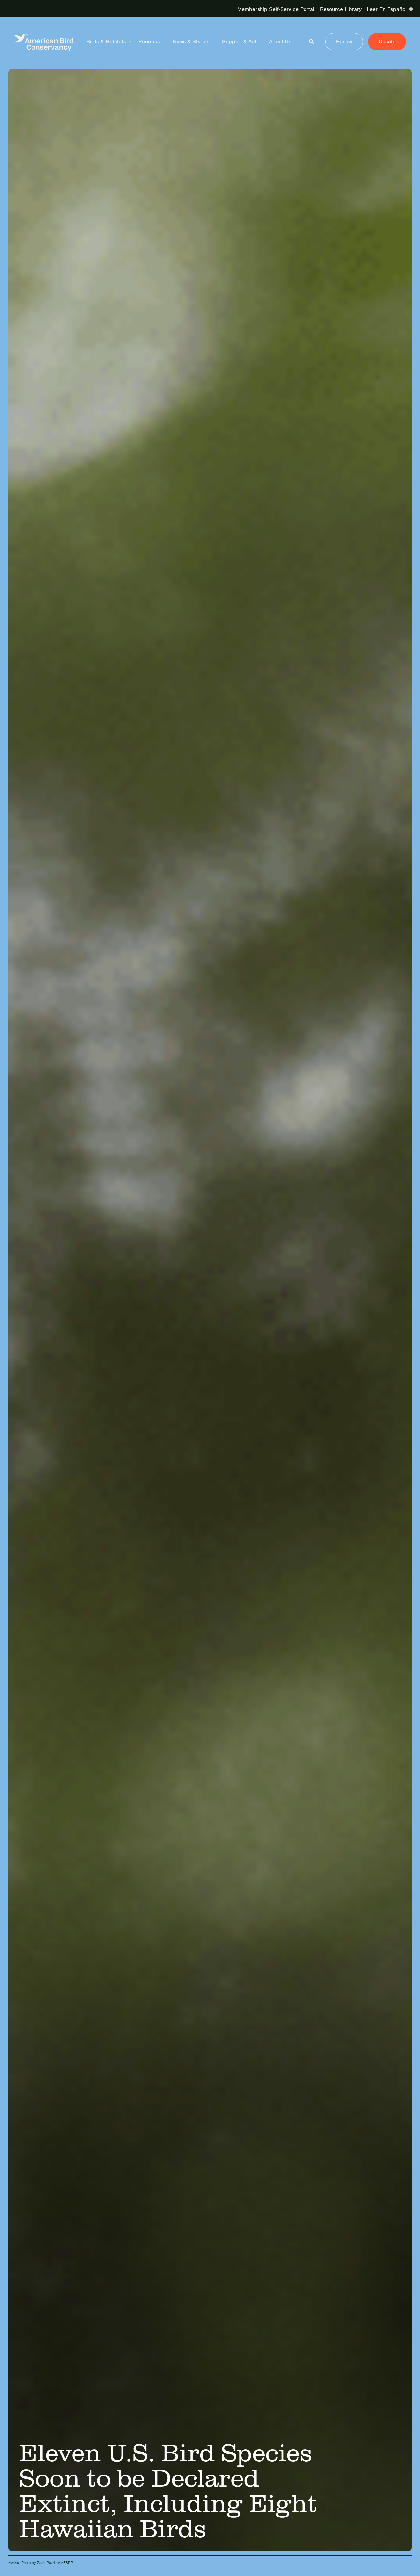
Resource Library (341, 9)
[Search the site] (312, 42)
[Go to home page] (44, 42)
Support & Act (239, 42)
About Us (280, 42)
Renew (344, 42)
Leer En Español (387, 9)
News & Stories (191, 42)
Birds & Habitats (106, 42)
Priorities (149, 42)
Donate (387, 42)
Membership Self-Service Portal (276, 9)
